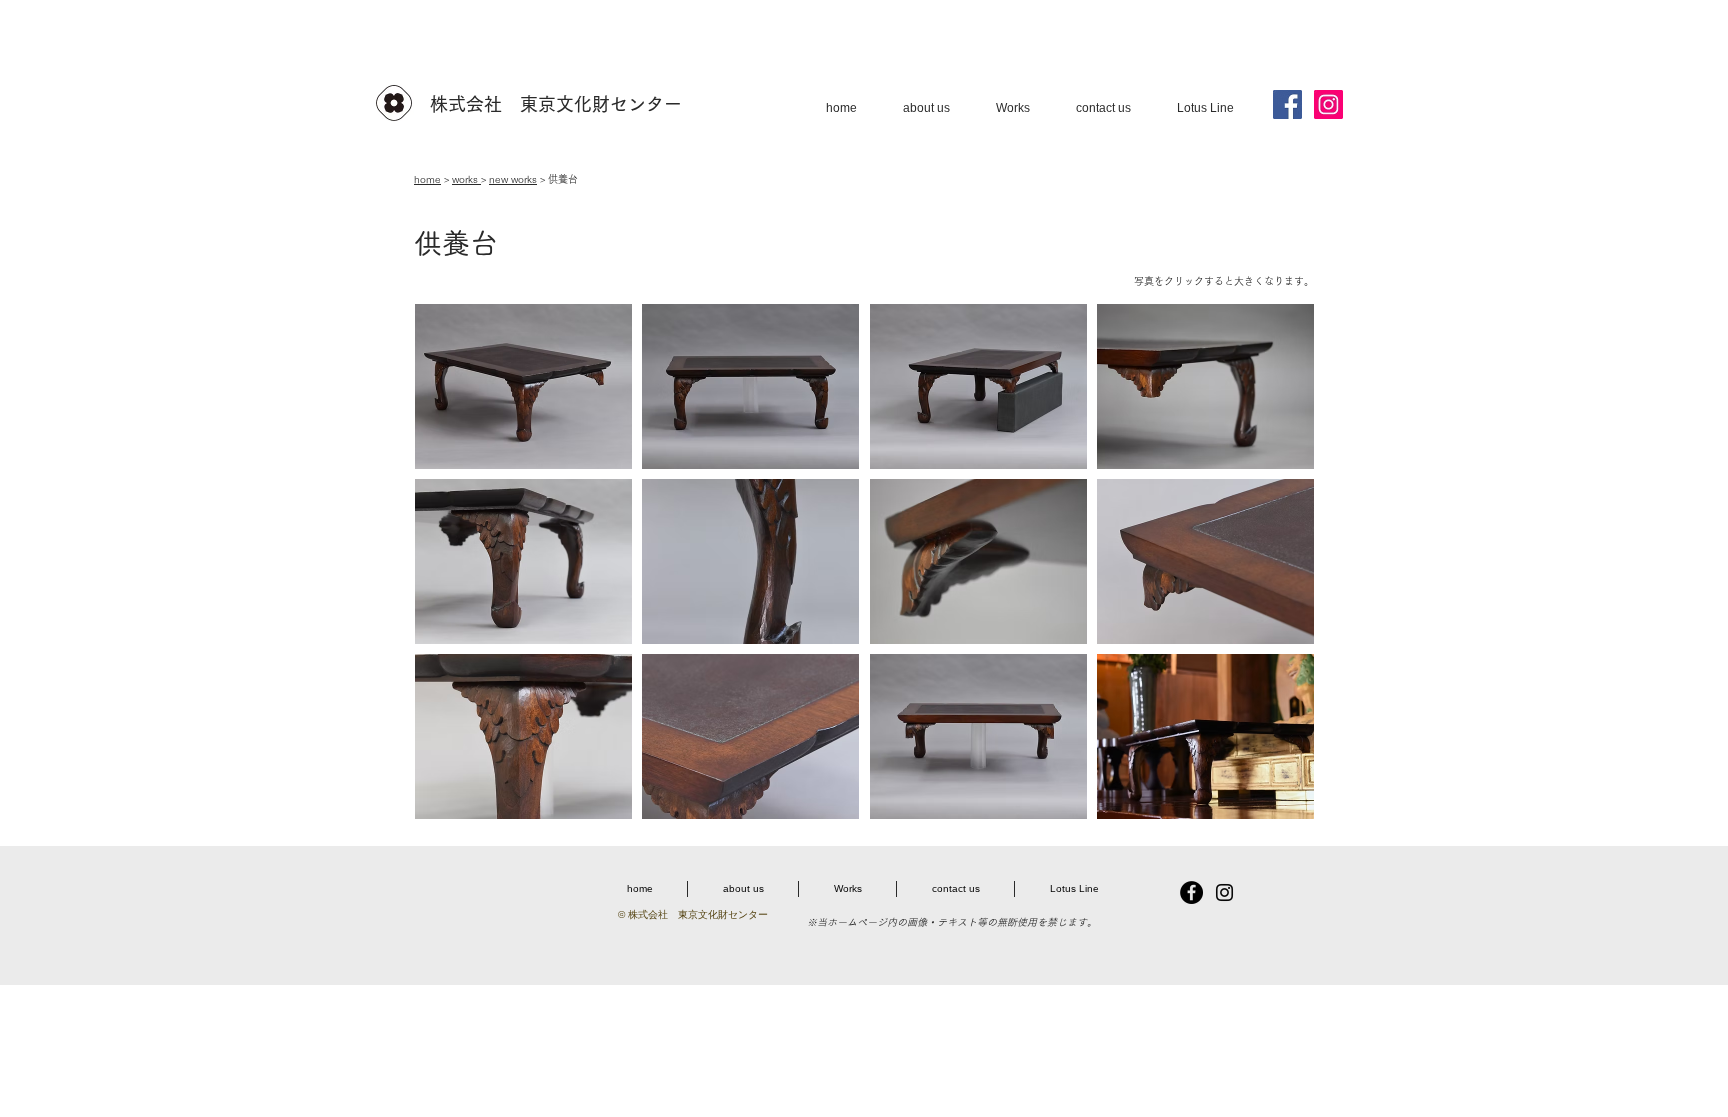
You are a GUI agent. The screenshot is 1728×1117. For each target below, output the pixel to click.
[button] (523, 386)
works (466, 179)
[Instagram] (1328, 104)
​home (427, 179)
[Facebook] (1287, 104)
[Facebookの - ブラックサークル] (1191, 892)
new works (513, 179)
